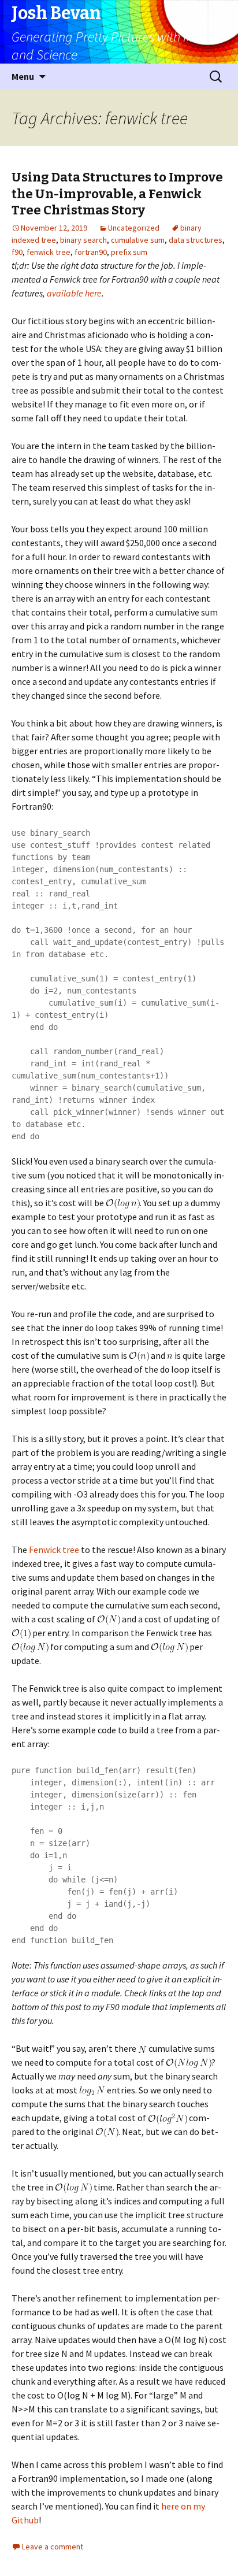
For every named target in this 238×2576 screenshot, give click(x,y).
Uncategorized (134, 228)
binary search (83, 240)
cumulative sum (138, 240)
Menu (23, 76)
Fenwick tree (54, 1550)
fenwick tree (49, 252)
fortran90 (91, 252)
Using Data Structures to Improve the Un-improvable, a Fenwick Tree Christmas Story (117, 194)
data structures (196, 240)
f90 (17, 252)
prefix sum (129, 252)
